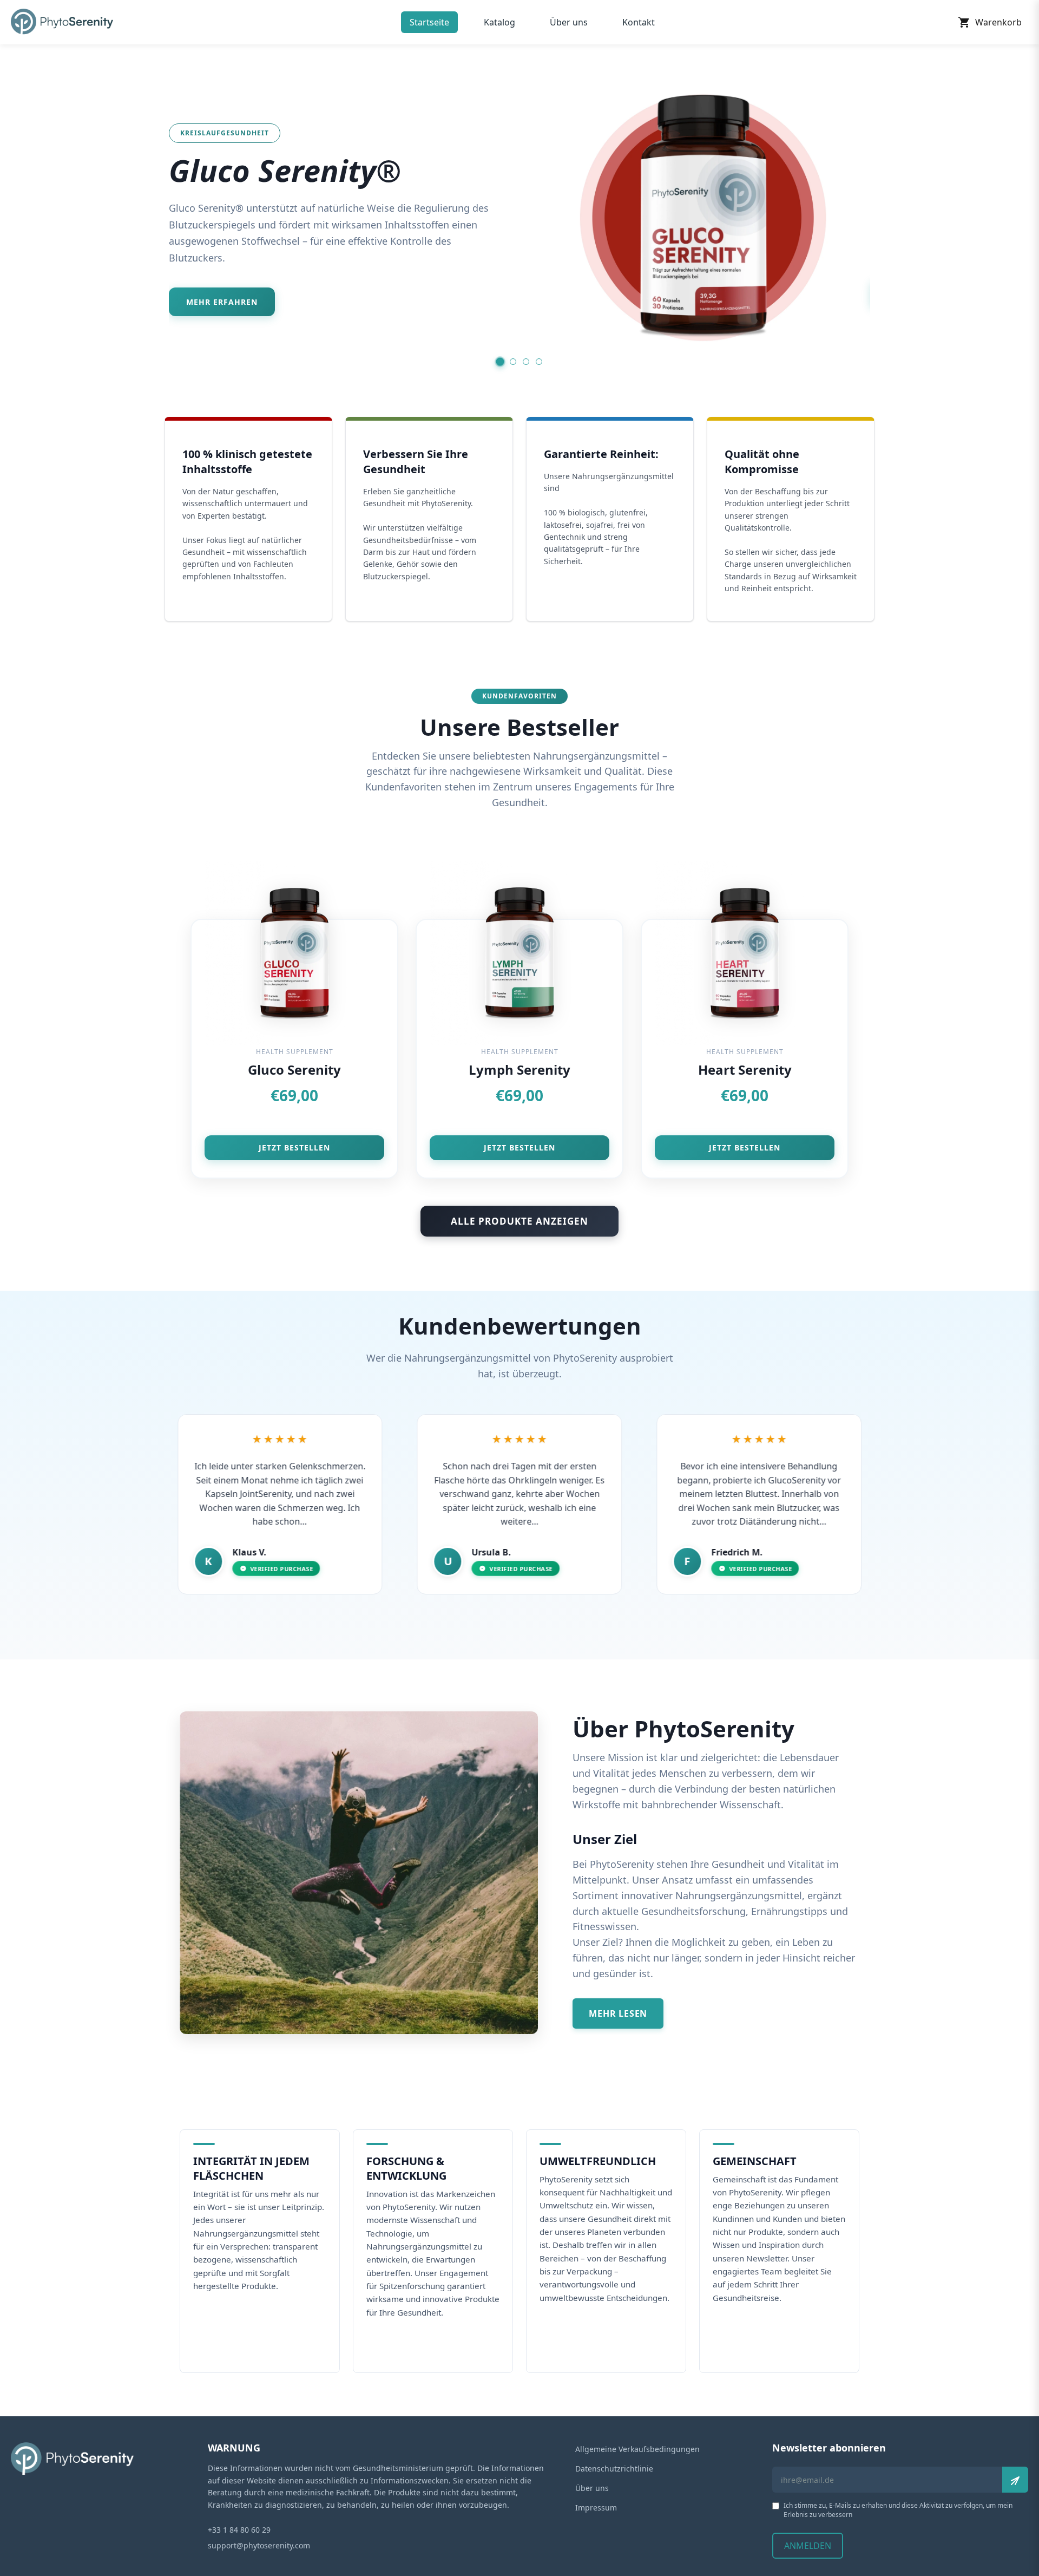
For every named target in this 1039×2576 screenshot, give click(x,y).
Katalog (499, 22)
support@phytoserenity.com (259, 2545)
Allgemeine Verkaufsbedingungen (637, 2449)
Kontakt (639, 22)
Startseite (429, 22)
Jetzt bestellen (294, 1148)
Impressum (596, 2508)
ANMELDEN (808, 2546)
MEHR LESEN (618, 2013)
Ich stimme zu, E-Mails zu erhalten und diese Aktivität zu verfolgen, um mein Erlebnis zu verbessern (898, 2510)
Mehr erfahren (222, 302)
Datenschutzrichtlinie (614, 2469)
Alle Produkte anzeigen (519, 1221)
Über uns (569, 22)
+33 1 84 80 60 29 (239, 2530)
